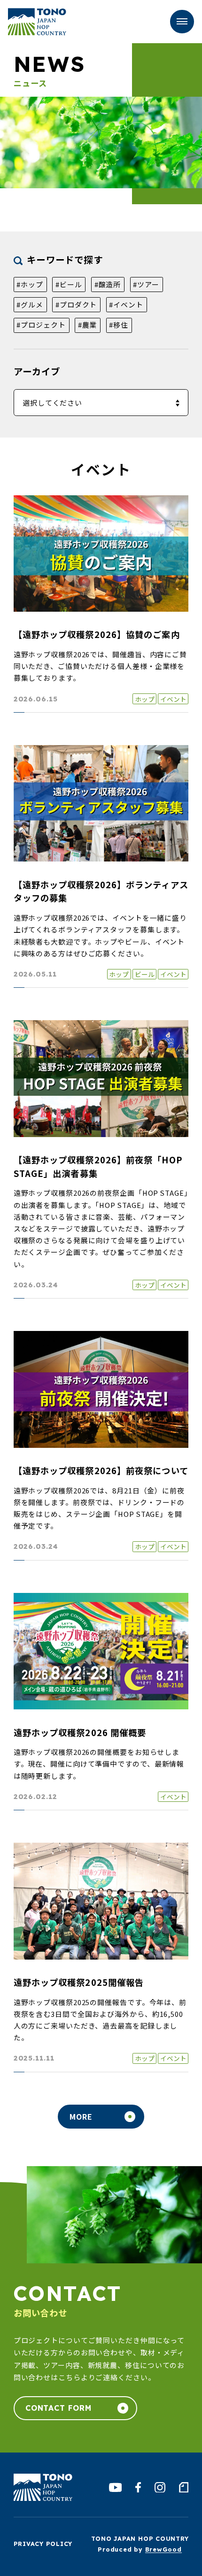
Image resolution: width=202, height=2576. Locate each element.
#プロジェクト (41, 325)
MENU (182, 22)
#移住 (119, 325)
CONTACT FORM (59, 2408)
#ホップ (30, 284)
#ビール (69, 284)
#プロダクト (76, 304)
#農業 (88, 325)
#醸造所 (108, 284)
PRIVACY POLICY (43, 2544)
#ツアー (146, 284)
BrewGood (163, 2549)
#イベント (126, 304)
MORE (81, 2116)
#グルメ (30, 304)
